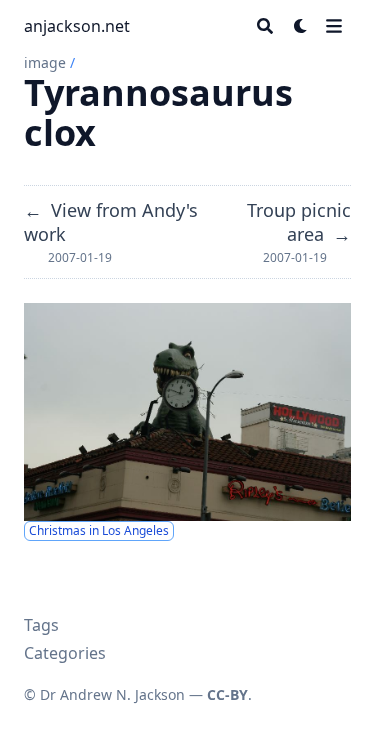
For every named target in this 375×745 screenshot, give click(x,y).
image (45, 62)
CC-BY (227, 694)
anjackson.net (77, 26)
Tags (41, 625)
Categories (65, 653)
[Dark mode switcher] (301, 26)
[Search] (265, 26)
